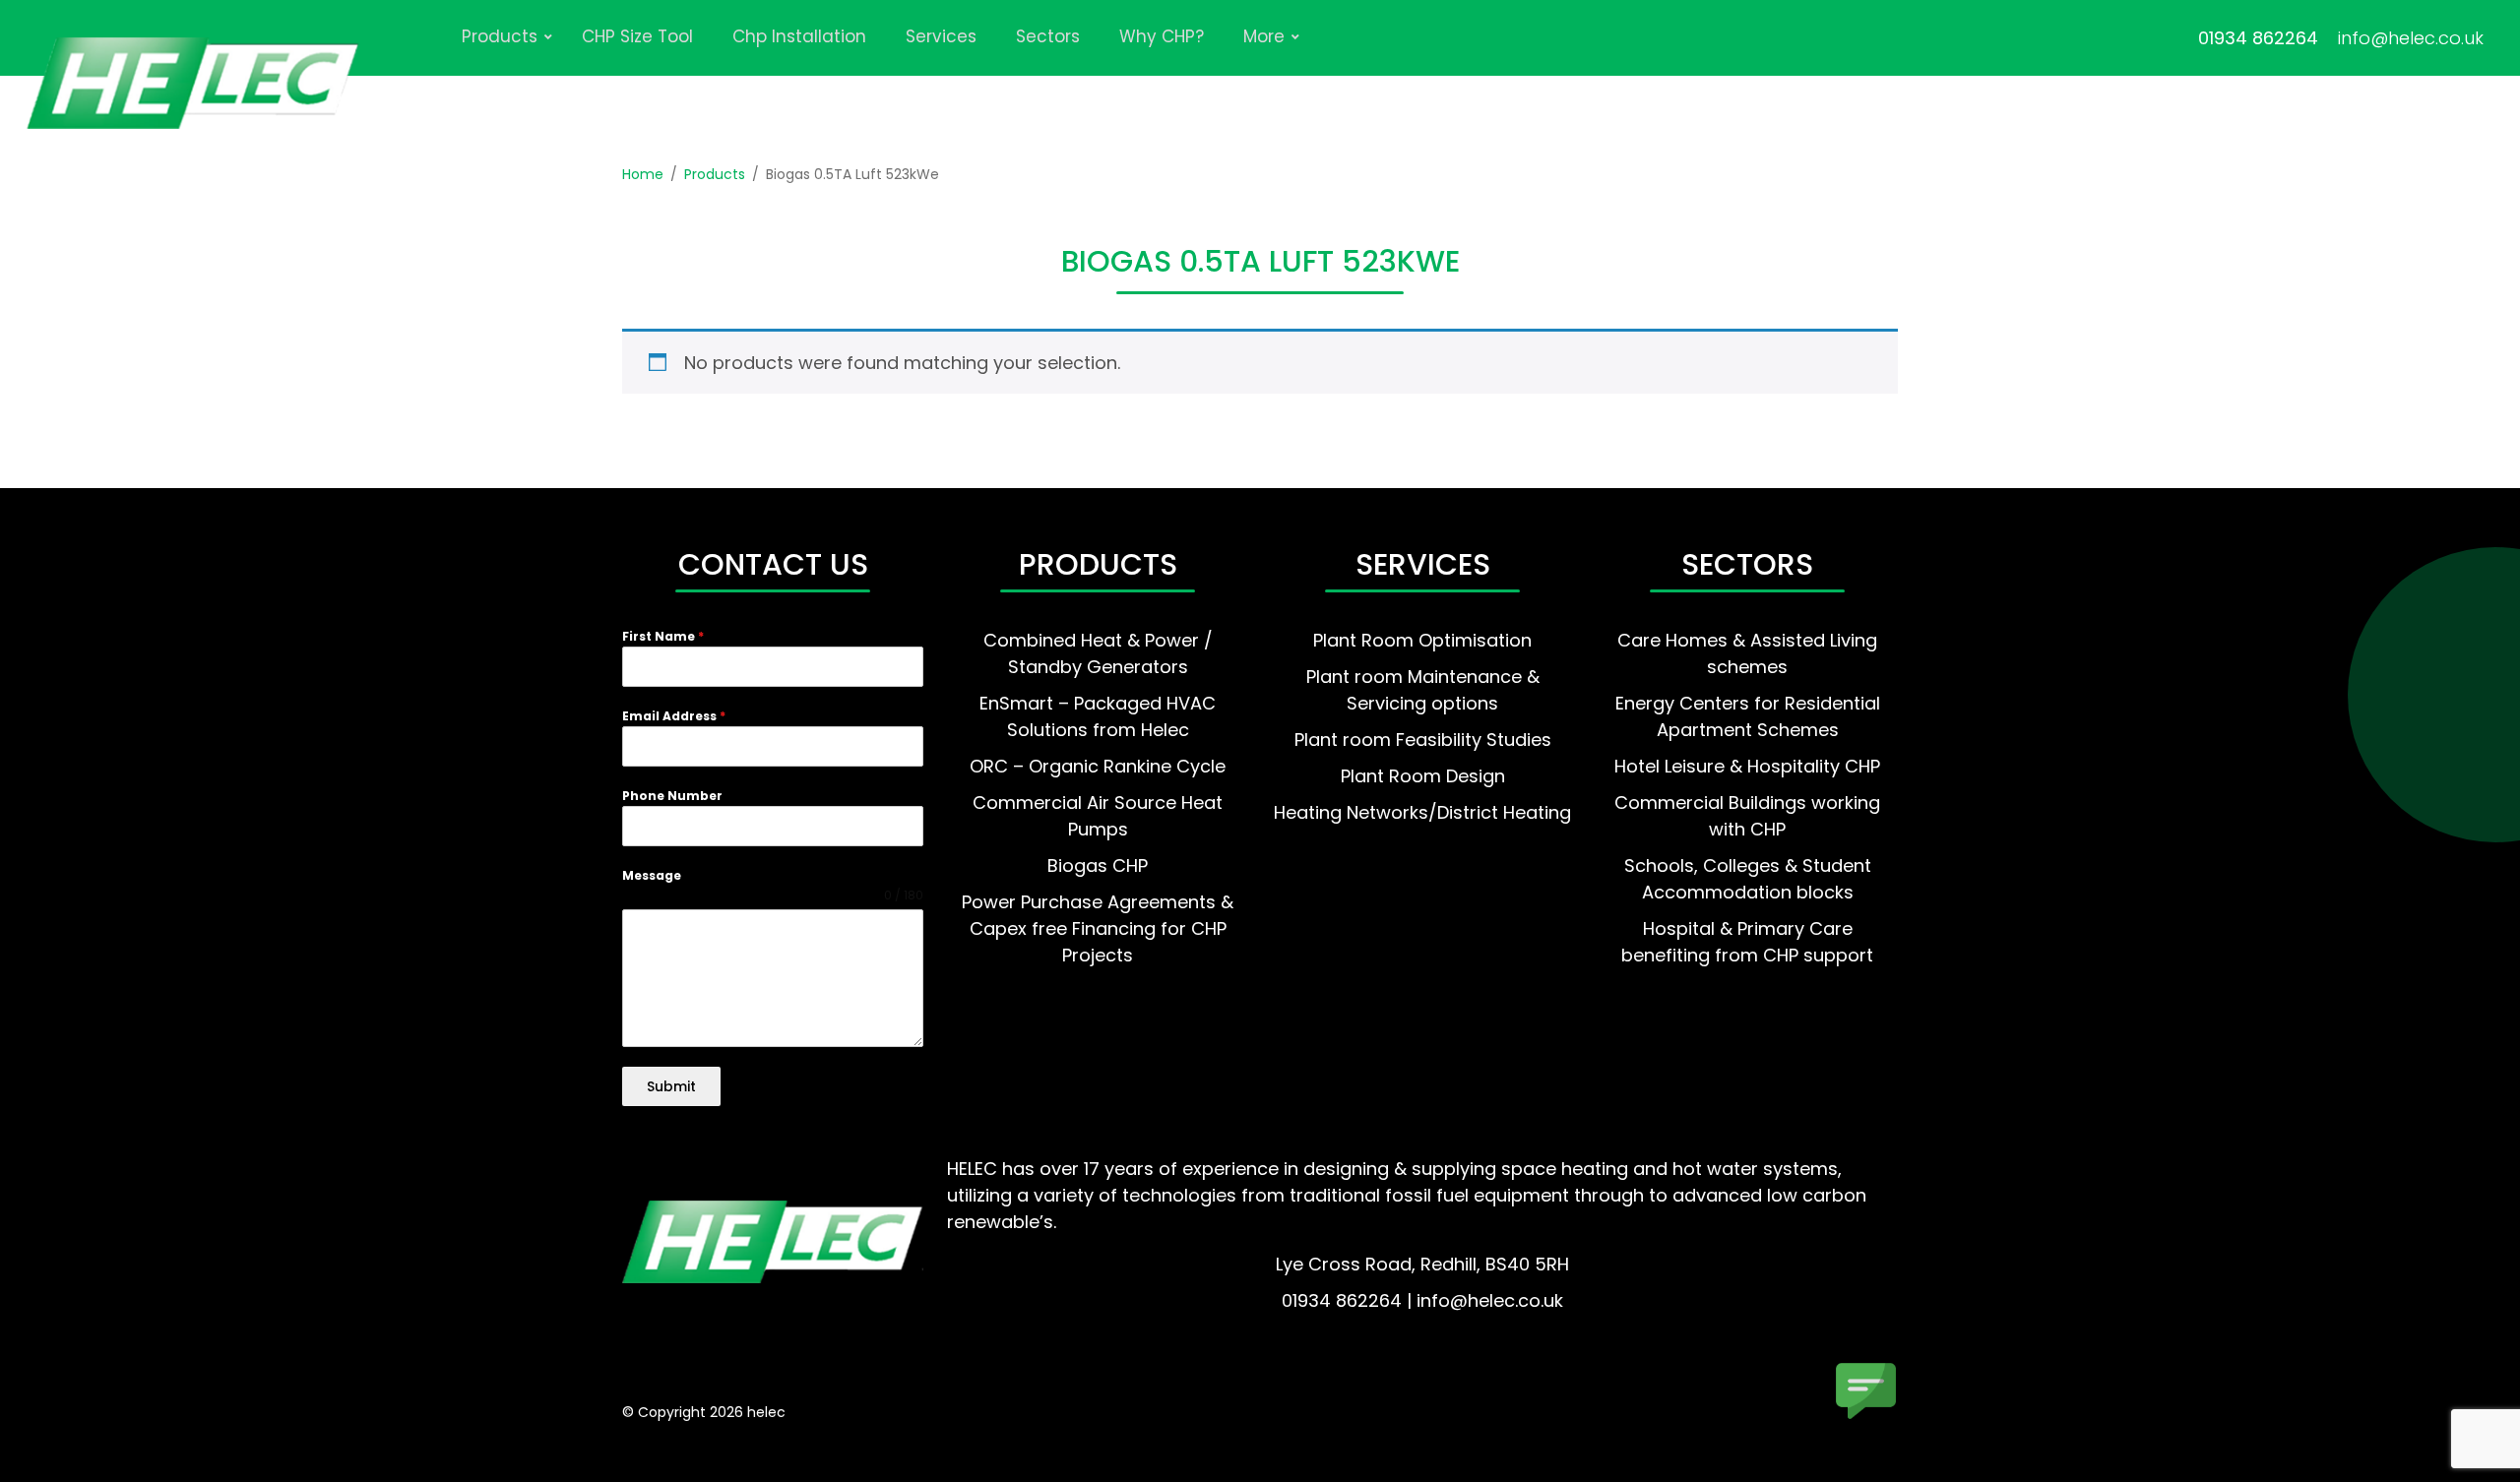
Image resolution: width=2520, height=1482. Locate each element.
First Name (663, 636)
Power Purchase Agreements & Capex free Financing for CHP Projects (1098, 928)
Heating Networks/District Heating (1422, 812)
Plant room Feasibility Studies (1423, 740)
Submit (671, 1086)
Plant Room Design (1423, 776)
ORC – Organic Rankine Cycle (1098, 766)
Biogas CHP (1098, 865)
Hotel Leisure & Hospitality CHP (1747, 766)
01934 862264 (2258, 38)
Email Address (674, 716)
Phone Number (672, 796)
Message (652, 875)
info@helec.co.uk (2411, 38)
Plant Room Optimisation (1422, 640)
